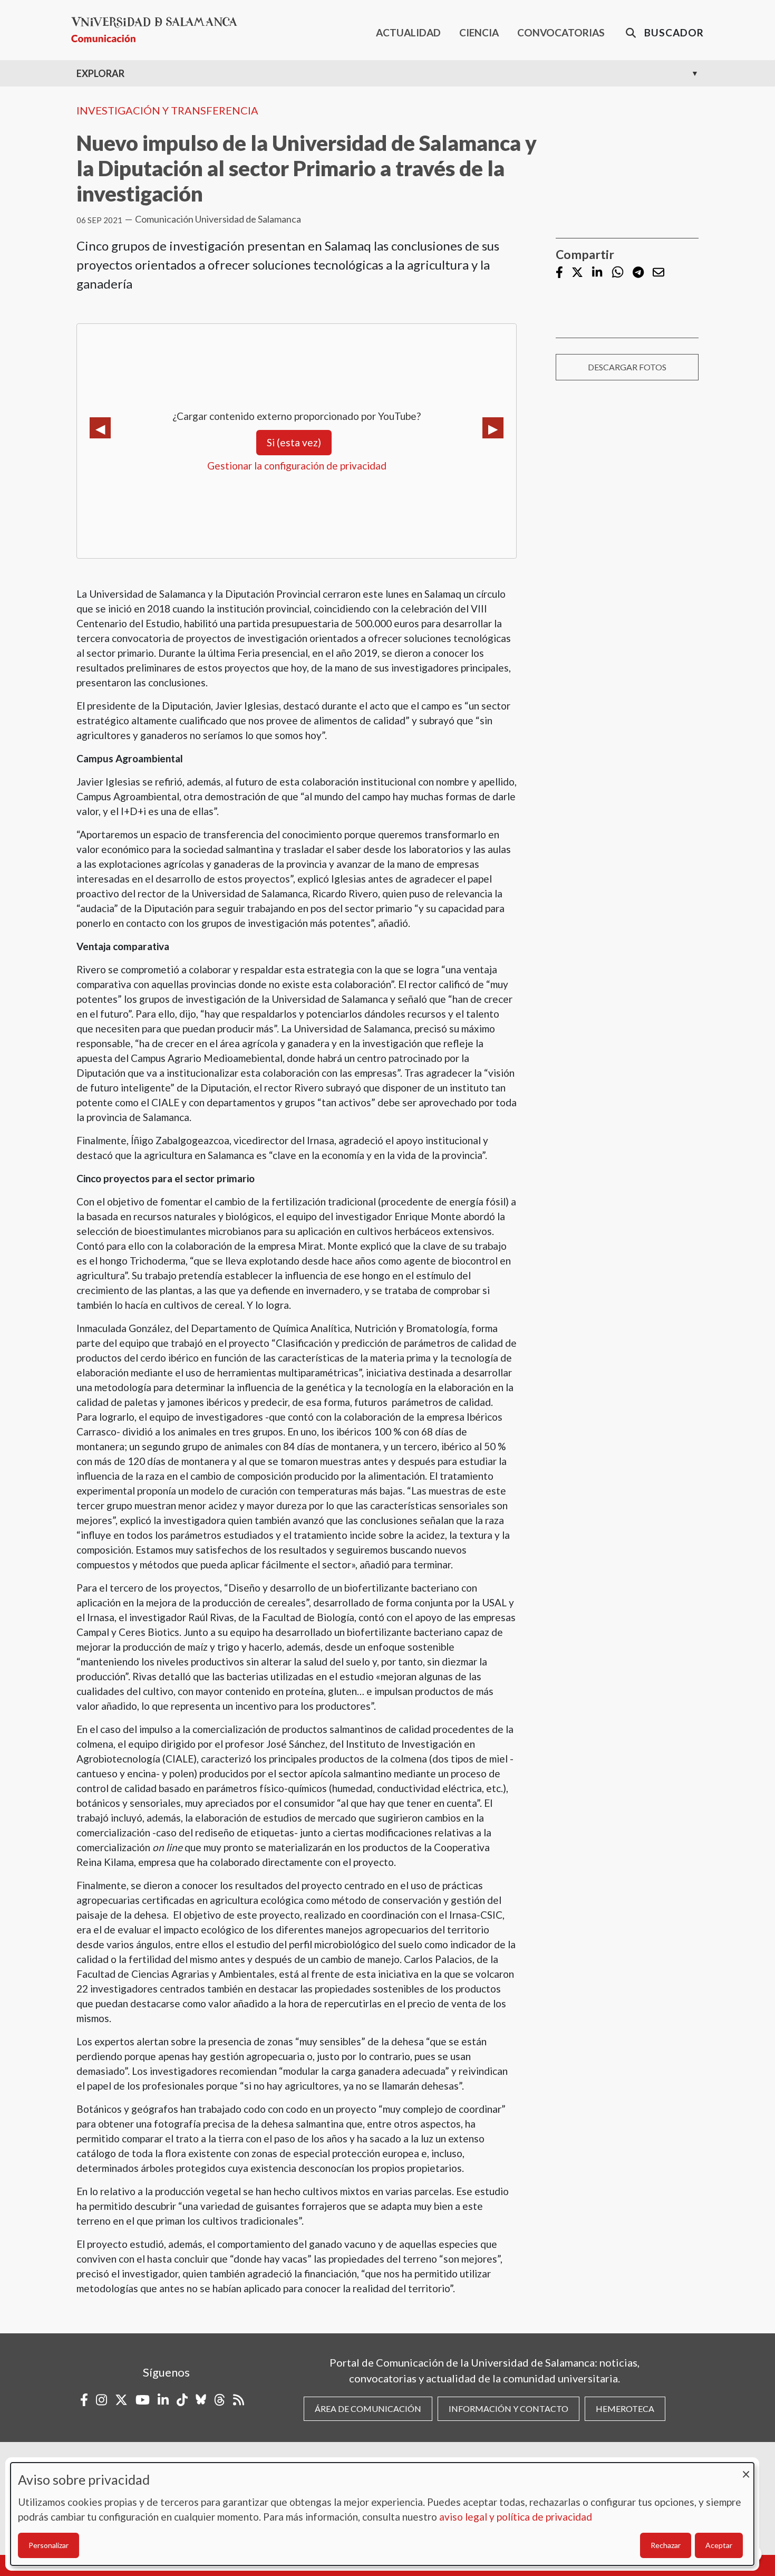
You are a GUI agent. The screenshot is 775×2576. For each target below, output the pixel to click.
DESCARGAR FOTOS (627, 367)
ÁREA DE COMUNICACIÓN (368, 2409)
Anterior (100, 428)
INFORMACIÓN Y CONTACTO (508, 2409)
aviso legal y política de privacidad (516, 2517)
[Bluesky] (201, 2400)
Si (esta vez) (294, 442)
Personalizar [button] (49, 2545)
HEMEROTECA (625, 2409)
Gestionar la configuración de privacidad (297, 466)
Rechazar (666, 2545)
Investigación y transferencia (167, 110)
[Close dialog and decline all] (746, 2469)
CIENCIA (479, 32)
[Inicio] (158, 30)
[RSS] (239, 2400)
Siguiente (493, 428)
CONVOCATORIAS (561, 32)
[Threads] (220, 2400)
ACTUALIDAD (408, 32)
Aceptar (719, 2545)
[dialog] (382, 2514)
